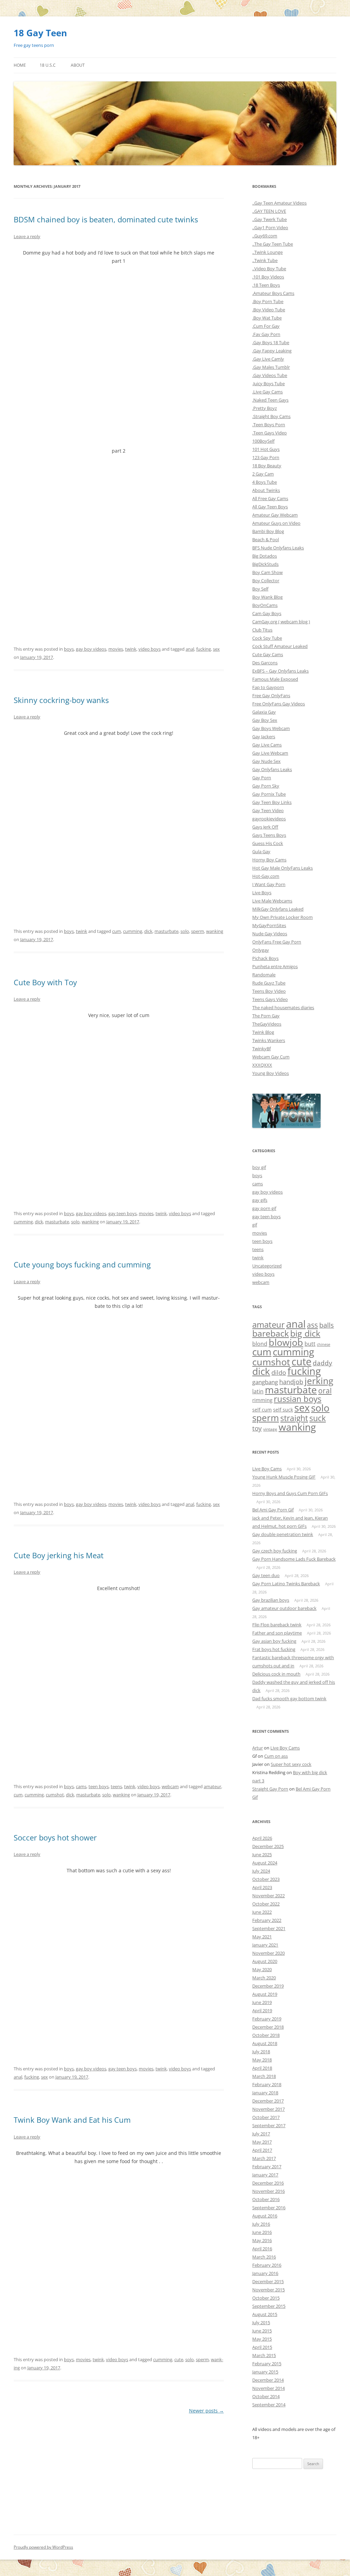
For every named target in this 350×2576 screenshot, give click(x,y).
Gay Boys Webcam (271, 728)
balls (327, 1325)
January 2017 (265, 2175)
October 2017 (266, 2117)
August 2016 (265, 2216)
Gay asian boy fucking (274, 1641)
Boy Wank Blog (267, 597)
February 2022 (267, 1920)
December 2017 (268, 2101)
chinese (324, 1344)
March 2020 (264, 1978)
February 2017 (267, 2167)
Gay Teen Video (268, 810)
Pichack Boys (265, 958)
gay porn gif (264, 1208)
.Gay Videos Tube (270, 375)
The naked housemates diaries (283, 1007)
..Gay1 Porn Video (270, 227)
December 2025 (268, 1846)
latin (258, 1391)
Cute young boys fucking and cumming (82, 1264)
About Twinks (266, 490)
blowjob (286, 1342)
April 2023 (262, 1887)
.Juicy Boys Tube (268, 383)
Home (20, 65)
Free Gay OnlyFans (271, 695)
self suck (283, 1410)
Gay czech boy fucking (275, 1551)
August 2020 (265, 1961)
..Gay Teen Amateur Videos (279, 203)
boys (69, 649)
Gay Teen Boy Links (272, 802)
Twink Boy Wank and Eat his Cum (72, 2120)
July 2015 (261, 2323)
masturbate (166, 931)
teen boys (99, 1786)
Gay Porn (262, 778)
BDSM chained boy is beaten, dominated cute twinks (106, 219)
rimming (262, 1400)
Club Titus (262, 630)
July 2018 (261, 2052)
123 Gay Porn (266, 457)
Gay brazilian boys (271, 1600)
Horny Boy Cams (269, 860)
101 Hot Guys (266, 449)
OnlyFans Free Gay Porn (277, 942)
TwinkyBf (261, 1049)
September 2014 (269, 2405)
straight (294, 1418)
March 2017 (264, 2158)
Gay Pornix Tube (269, 794)
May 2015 (262, 2339)
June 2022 (262, 1912)
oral (325, 1391)
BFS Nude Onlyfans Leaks (278, 548)
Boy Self (260, 589)
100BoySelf (263, 441)
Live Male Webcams (272, 901)
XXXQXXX (262, 1065)
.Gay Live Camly (268, 359)
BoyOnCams (265, 605)
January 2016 (265, 2273)
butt (310, 1344)
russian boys (298, 1399)
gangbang (265, 1382)
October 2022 (266, 1904)
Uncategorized (267, 1266)
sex (216, 649)
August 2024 (265, 1863)
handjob (291, 1382)
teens (116, 1786)
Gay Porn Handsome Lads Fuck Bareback (294, 1559)
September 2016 (269, 2208)
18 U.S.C (48, 65)
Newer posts (206, 2411)
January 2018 (265, 2093)
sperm (198, 931)
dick (148, 931)
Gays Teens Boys (269, 835)
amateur (212, 1786)
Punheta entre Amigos (275, 966)
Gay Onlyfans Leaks (272, 769)
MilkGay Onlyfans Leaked (278, 909)
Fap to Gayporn (268, 687)
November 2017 (268, 2109)
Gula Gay (261, 851)
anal (190, 649)
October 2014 (266, 2396)
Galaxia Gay (264, 712)
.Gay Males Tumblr (271, 367)
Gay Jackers (264, 737)
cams (81, 1786)
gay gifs (260, 1200)
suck (318, 1418)
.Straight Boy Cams (271, 416)
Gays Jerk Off (265, 827)
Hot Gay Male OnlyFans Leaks (282, 868)
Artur (258, 1748)
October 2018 (266, 2035)
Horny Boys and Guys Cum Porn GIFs (290, 1493)
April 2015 (262, 2347)
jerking (319, 1381)
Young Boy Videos (271, 1073)
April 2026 (262, 1838)
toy (257, 1428)
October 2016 (266, 2199)
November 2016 (268, 2191)
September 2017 (269, 2125)
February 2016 (267, 2265)
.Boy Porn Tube (268, 301)
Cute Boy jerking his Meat (59, 1555)
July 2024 (261, 1871)
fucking (204, 649)
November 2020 (268, 1953)
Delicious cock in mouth (276, 1674)
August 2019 (265, 1994)
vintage (270, 1429)
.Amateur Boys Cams (273, 293)
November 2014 (268, 2388)
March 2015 (264, 2355)
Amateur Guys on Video (276, 523)
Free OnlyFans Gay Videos (279, 704)
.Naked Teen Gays (270, 400)
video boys (150, 649)
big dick (305, 1333)
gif (255, 1225)
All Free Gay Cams (270, 498)
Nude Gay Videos (270, 934)
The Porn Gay (266, 1016)
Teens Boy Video (269, 991)
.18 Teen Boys (266, 285)
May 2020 (262, 1969)
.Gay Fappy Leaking (272, 351)
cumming (133, 931)
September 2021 (269, 1928)
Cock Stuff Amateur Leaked (280, 646)
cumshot (55, 1795)
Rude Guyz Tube (269, 983)
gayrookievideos (269, 819)
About (78, 65)
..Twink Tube (265, 260)
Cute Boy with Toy (45, 982)
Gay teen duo (266, 1575)
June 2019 (262, 2002)
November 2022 (268, 1896)
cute (179, 2359)
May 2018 (262, 2060)
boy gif (259, 1167)
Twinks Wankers (269, 1040)
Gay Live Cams (267, 745)
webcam (170, 1786)
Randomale (264, 975)
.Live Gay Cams (267, 392)
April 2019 (262, 2011)
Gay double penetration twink (283, 1534)
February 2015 (267, 2364)
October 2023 (266, 1879)
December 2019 (268, 1986)
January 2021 (265, 1945)
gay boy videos (91, 649)
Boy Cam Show (267, 572)
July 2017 (261, 2134)
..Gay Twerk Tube (270, 219)
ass (312, 1325)
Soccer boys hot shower (55, 1837)
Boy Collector (266, 581)
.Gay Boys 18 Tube (271, 342)
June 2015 (262, 2331)
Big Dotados (265, 556)
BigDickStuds (265, 564)
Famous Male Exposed (275, 679)
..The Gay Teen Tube (273, 244)
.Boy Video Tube (269, 310)
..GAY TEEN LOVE (269, 211)
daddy (322, 1363)
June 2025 (262, 1855)
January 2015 (265, 2372)
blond (260, 1344)
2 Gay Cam (263, 474)
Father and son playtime (277, 1633)
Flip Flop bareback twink (277, 1625)
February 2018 (267, 2084)
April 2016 (262, 2249)
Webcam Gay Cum (271, 1057)
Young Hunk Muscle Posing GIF (284, 1477)
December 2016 (268, 2183)
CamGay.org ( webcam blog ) (281, 622)
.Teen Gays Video (270, 433)
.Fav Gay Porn (266, 334)
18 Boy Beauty (267, 466)
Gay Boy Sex (265, 720)
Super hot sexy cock (291, 1764)
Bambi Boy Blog (268, 531)
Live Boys (262, 893)
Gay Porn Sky (266, 786)
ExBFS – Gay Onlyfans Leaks (280, 671)
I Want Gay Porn (269, 884)
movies (116, 649)
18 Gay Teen (40, 33)
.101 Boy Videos (268, 277)
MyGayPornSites (269, 925)
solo (185, 931)
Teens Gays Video (270, 999)
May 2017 (262, 2142)
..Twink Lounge (267, 252)
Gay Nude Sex (266, 761)
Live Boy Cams (267, 1469)
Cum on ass (276, 1756)
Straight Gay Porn (270, 1789)
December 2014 (268, 2380)
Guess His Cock (268, 843)
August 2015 (265, 2314)
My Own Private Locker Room (282, 917)
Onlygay (261, 950)
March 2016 (264, 2257)
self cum (262, 1410)
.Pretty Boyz (265, 408)
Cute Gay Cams (268, 654)
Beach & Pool (266, 539)
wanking (215, 931)
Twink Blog (263, 1032)
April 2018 (262, 2068)
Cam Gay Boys (267, 613)
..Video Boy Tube (269, 269)
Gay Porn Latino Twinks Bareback (286, 1584)
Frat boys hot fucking (274, 1649)
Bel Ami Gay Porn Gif (273, 1510)
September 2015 (269, 2306)
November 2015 (268, 2290)
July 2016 (261, 2224)
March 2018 (264, 2076)
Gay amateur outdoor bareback (284, 1608)
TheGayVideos (267, 1024)
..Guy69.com (265, 236)
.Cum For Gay (266, 326)
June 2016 (262, 2232)
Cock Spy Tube (267, 638)
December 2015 (268, 2281)
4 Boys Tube (265, 482)
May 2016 (262, 2240)
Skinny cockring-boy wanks (61, 700)
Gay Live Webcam (270, 753)
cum (117, 931)
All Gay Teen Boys (270, 507)
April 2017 (262, 2150)
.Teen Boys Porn (269, 425)
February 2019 (267, 2019)
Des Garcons (265, 663)
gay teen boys (123, 1213)
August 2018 (265, 2043)
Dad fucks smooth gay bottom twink (289, 1699)
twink (131, 649)
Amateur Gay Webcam (275, 515)
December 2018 (268, 2027)
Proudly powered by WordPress (43, 2547)
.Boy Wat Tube (267, 318)
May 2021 (262, 1937)
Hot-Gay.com (266, 876)
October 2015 (266, 2298)
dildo (279, 1372)
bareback (271, 1333)
